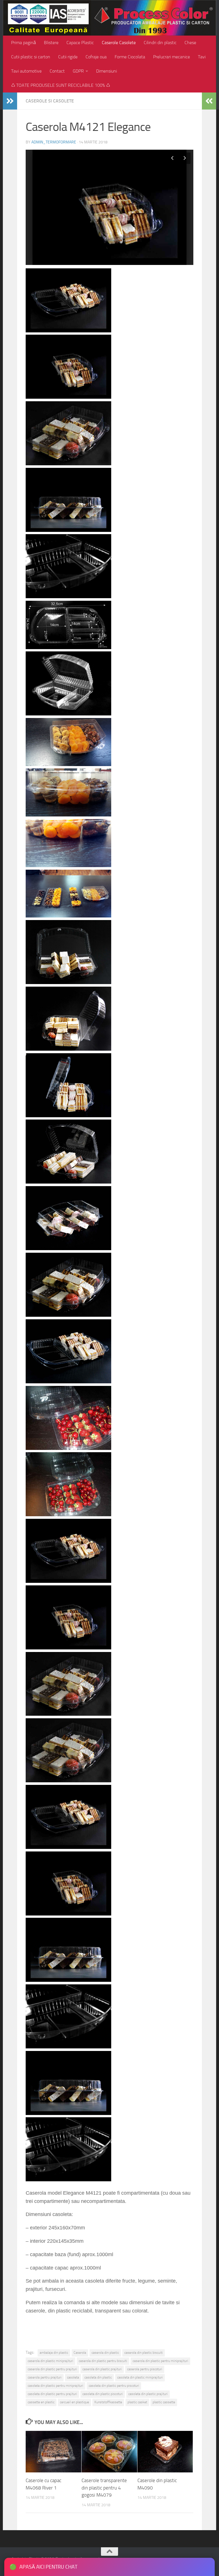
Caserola (80, 2353)
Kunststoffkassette (108, 2402)
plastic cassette (164, 2402)
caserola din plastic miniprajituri (50, 2361)
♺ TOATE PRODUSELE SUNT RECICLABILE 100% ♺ (61, 85)
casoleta (73, 2377)
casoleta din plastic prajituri (148, 2394)
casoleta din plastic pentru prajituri (52, 2394)
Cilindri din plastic (160, 43)
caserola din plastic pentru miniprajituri (160, 2361)
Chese (190, 43)
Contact (57, 71)
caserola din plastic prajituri (102, 2369)
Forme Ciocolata (130, 57)
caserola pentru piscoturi (145, 2369)
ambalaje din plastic (54, 2353)
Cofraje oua (96, 57)
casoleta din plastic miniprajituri (140, 2377)
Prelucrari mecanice (172, 57)
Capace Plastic (80, 43)
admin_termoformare (54, 142)
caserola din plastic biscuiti (144, 2353)
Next (185, 158)
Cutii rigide (68, 57)
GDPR (78, 71)
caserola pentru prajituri (45, 2377)
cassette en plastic (41, 2402)
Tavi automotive (26, 71)
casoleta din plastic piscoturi (103, 2394)
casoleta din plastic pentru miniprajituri (55, 2386)
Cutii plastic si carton (31, 57)
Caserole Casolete (119, 43)
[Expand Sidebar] (10, 101)
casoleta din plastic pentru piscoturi (114, 2386)
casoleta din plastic (98, 2377)
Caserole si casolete (50, 101)
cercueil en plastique (74, 2402)
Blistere (51, 43)
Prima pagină (24, 43)
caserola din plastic (105, 2353)
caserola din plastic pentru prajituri (52, 2369)
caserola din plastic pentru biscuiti (103, 2361)
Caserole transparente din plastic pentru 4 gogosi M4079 (104, 2488)
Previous (172, 158)
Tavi (202, 57)
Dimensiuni (107, 71)
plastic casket (137, 2402)
